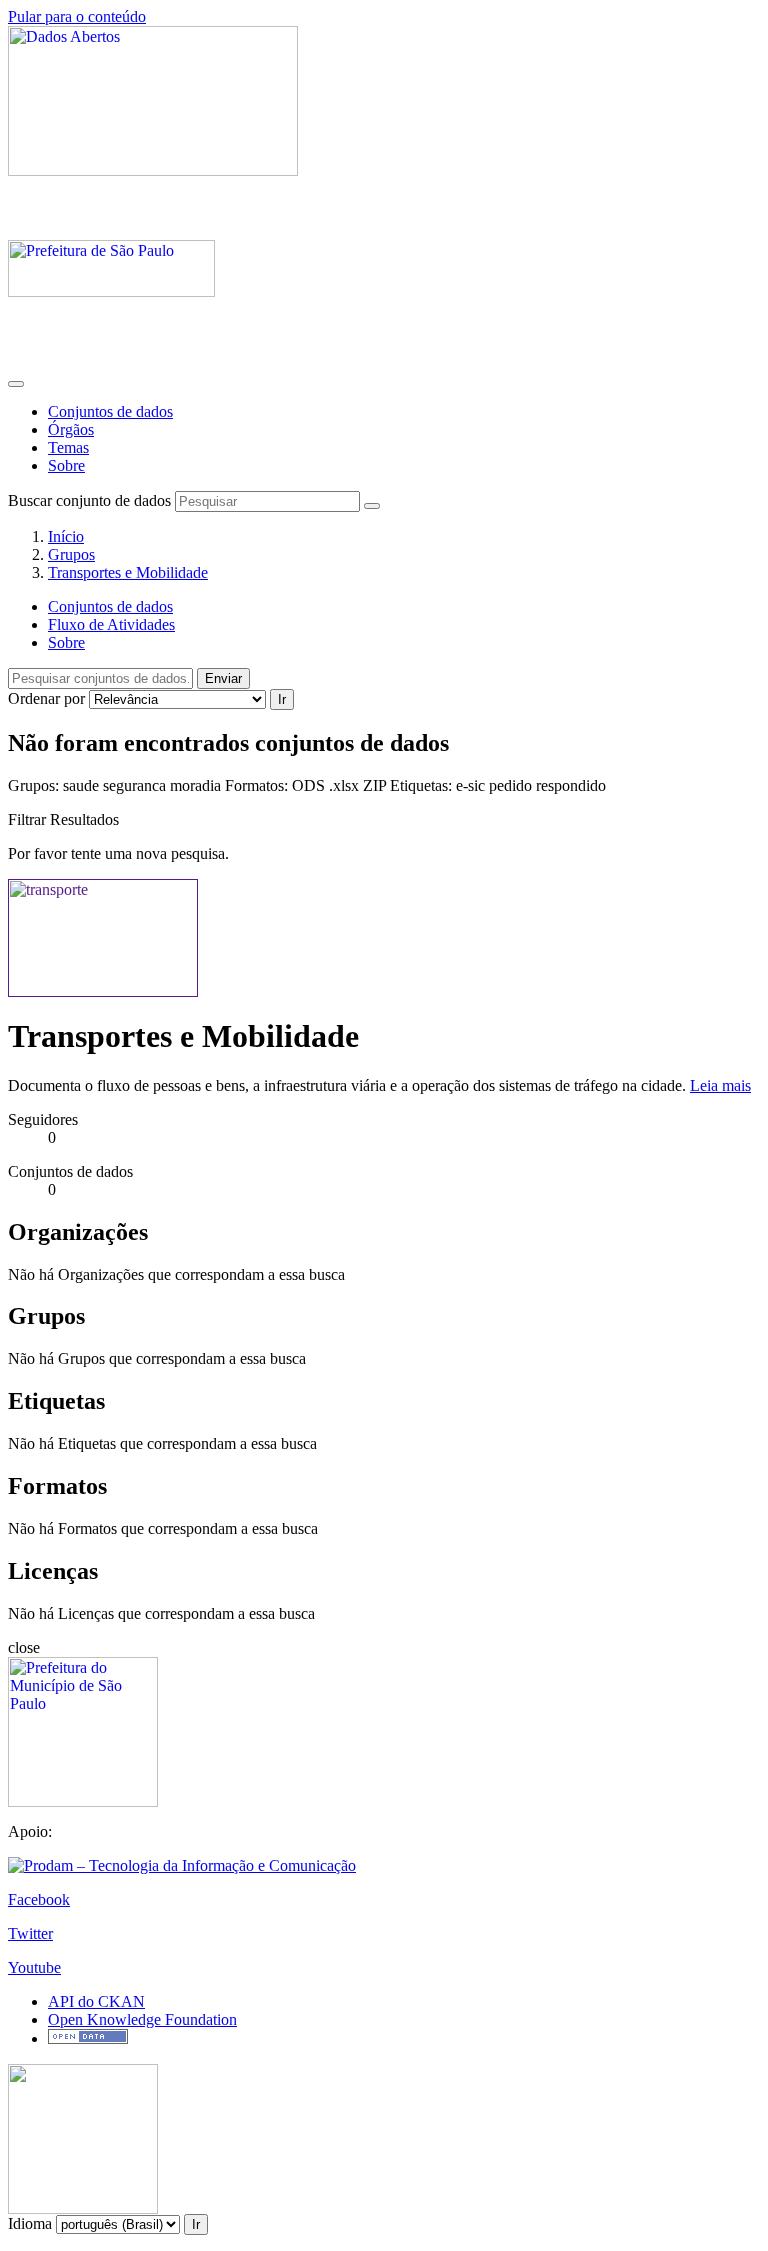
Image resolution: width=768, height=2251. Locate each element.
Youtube (34, 1967)
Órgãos (71, 429)
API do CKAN (96, 2001)
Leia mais (720, 1085)
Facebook (39, 1899)
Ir (282, 699)
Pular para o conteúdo (77, 16)
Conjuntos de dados (110, 411)
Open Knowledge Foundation (142, 2019)
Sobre (66, 465)
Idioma (30, 2223)
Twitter (30, 1933)
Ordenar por (46, 698)
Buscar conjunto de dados (89, 500)
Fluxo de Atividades (111, 624)
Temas (68, 447)
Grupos (71, 554)
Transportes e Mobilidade (128, 572)
